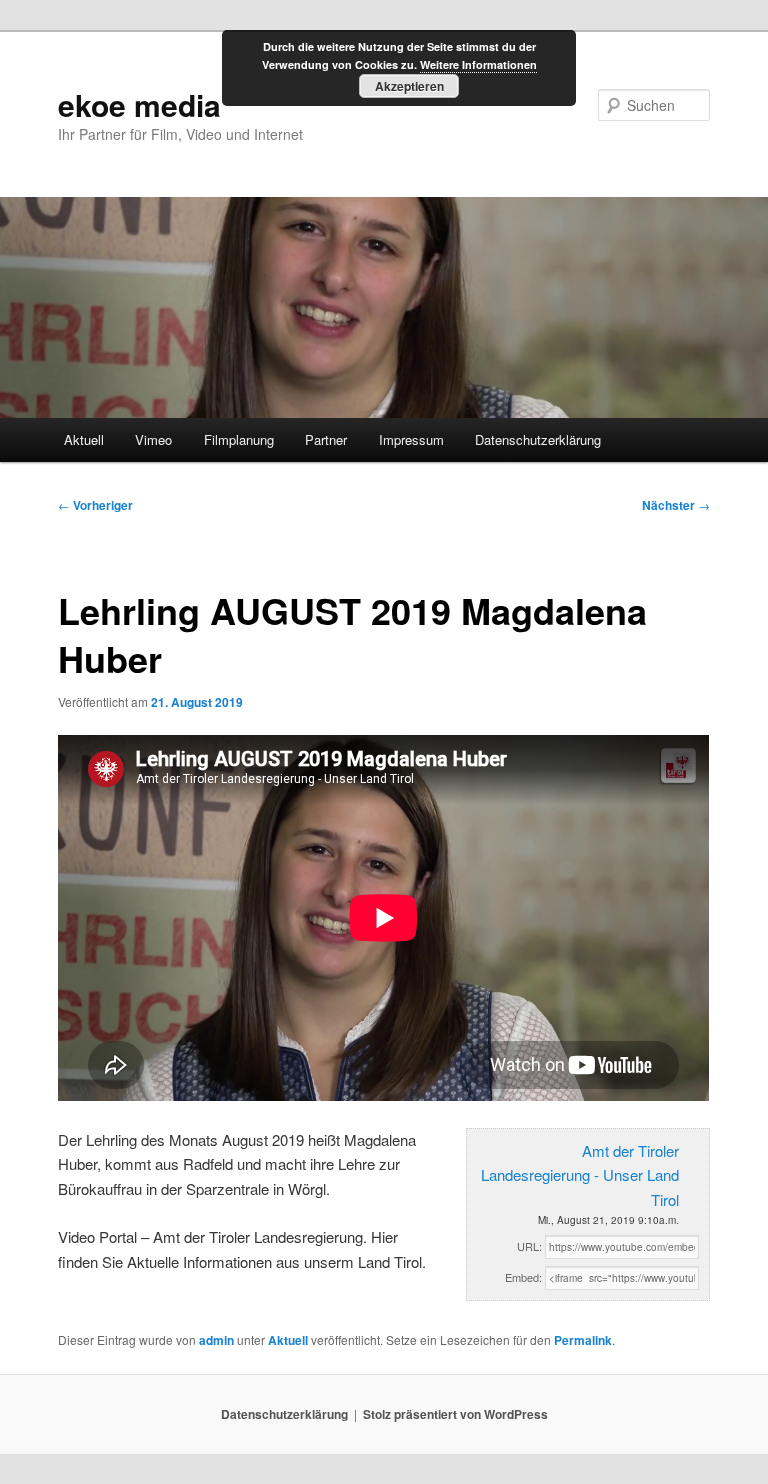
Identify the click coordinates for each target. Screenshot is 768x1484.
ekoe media (139, 104)
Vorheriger (95, 505)
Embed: (523, 1277)
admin (216, 1340)
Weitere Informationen (478, 64)
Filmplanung (239, 439)
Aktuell (84, 439)
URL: (529, 1246)
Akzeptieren (409, 86)
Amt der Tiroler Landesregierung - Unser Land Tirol (580, 1175)
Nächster (676, 505)
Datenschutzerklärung (538, 439)
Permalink (583, 1340)
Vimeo (153, 439)
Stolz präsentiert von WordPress (455, 1414)
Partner (326, 439)
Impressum (411, 439)
